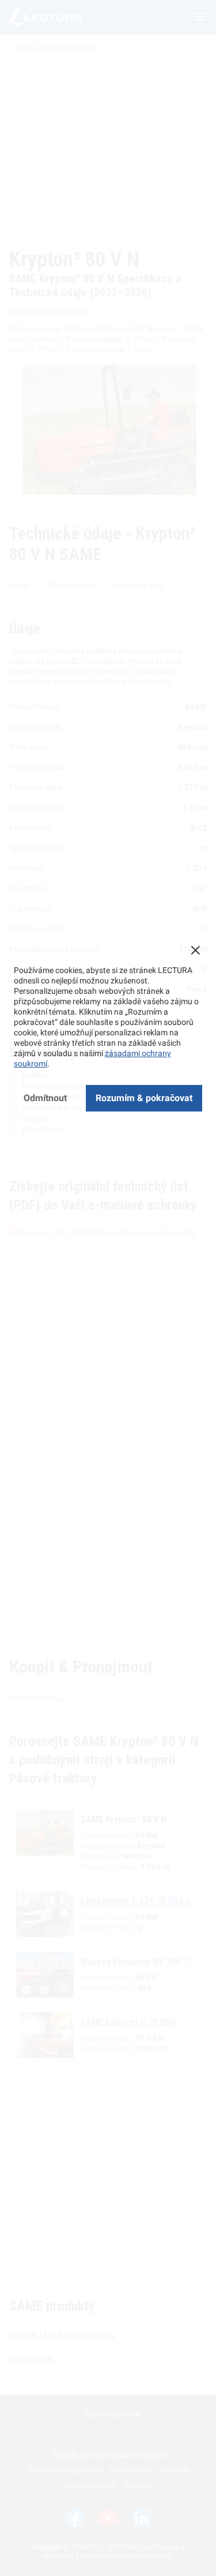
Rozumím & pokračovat (144, 1098)
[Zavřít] (195, 950)
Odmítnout (45, 1098)
